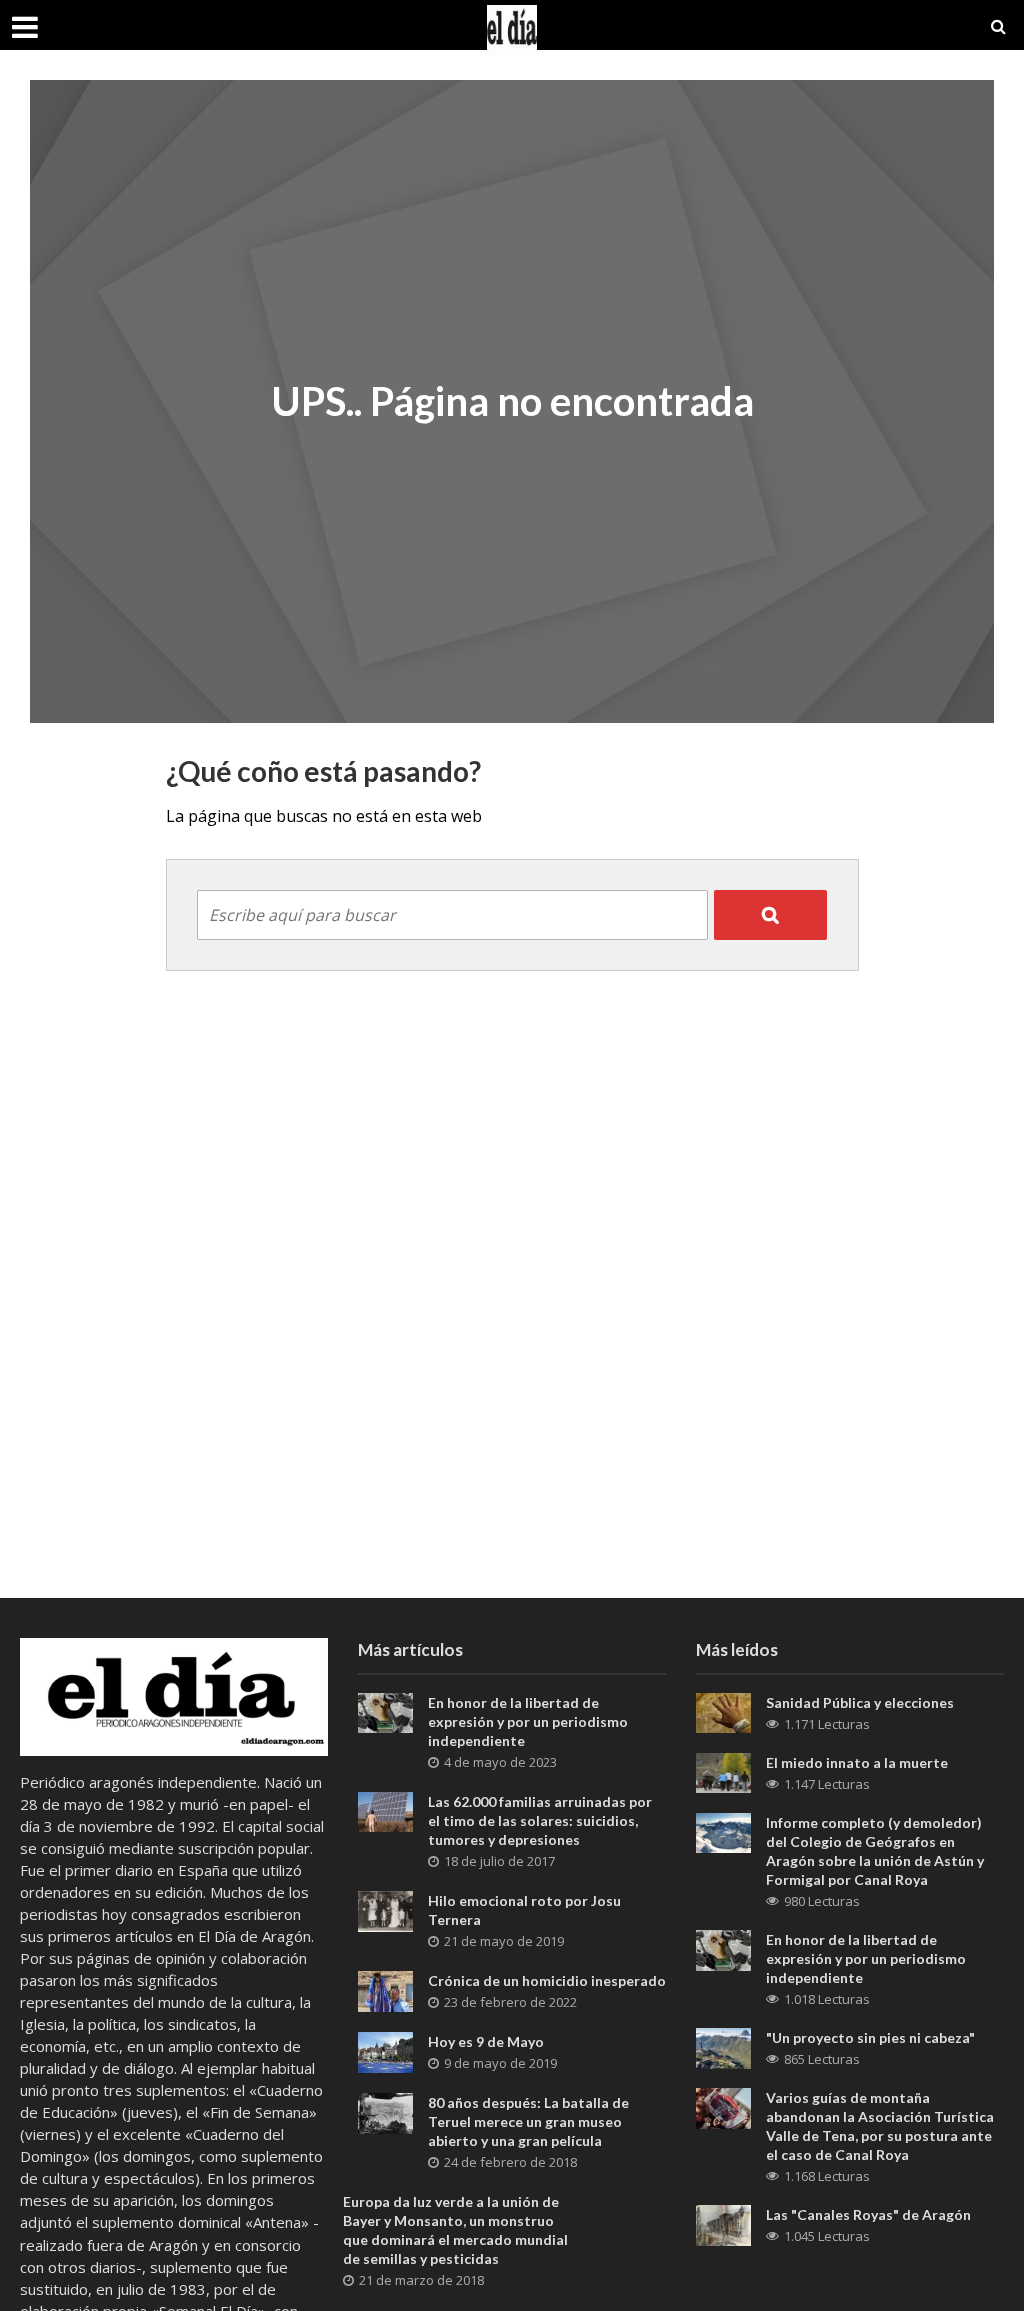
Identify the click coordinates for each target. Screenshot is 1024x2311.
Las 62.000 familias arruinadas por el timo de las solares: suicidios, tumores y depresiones (540, 1820)
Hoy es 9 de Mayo (486, 2041)
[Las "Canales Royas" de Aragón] (723, 2224)
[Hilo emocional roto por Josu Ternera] (385, 1909)
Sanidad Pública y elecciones (860, 1702)
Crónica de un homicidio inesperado (547, 1980)
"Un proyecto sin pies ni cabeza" (870, 2037)
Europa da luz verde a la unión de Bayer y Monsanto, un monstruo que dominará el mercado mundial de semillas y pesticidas (455, 2230)
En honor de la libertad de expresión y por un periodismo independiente (528, 1721)
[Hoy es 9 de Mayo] (385, 2050)
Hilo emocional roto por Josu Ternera (524, 1910)
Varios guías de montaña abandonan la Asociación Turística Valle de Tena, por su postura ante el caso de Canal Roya (880, 2126)
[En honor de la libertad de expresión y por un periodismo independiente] (385, 1711)
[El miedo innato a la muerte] (723, 1771)
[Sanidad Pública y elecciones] (723, 1711)
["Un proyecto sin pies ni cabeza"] (723, 2046)
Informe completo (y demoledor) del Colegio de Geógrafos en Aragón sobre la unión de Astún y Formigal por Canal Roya (875, 1851)
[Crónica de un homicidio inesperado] (385, 1989)
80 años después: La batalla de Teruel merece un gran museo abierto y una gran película (528, 2121)
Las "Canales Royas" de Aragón (868, 2214)
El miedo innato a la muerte (857, 1762)
